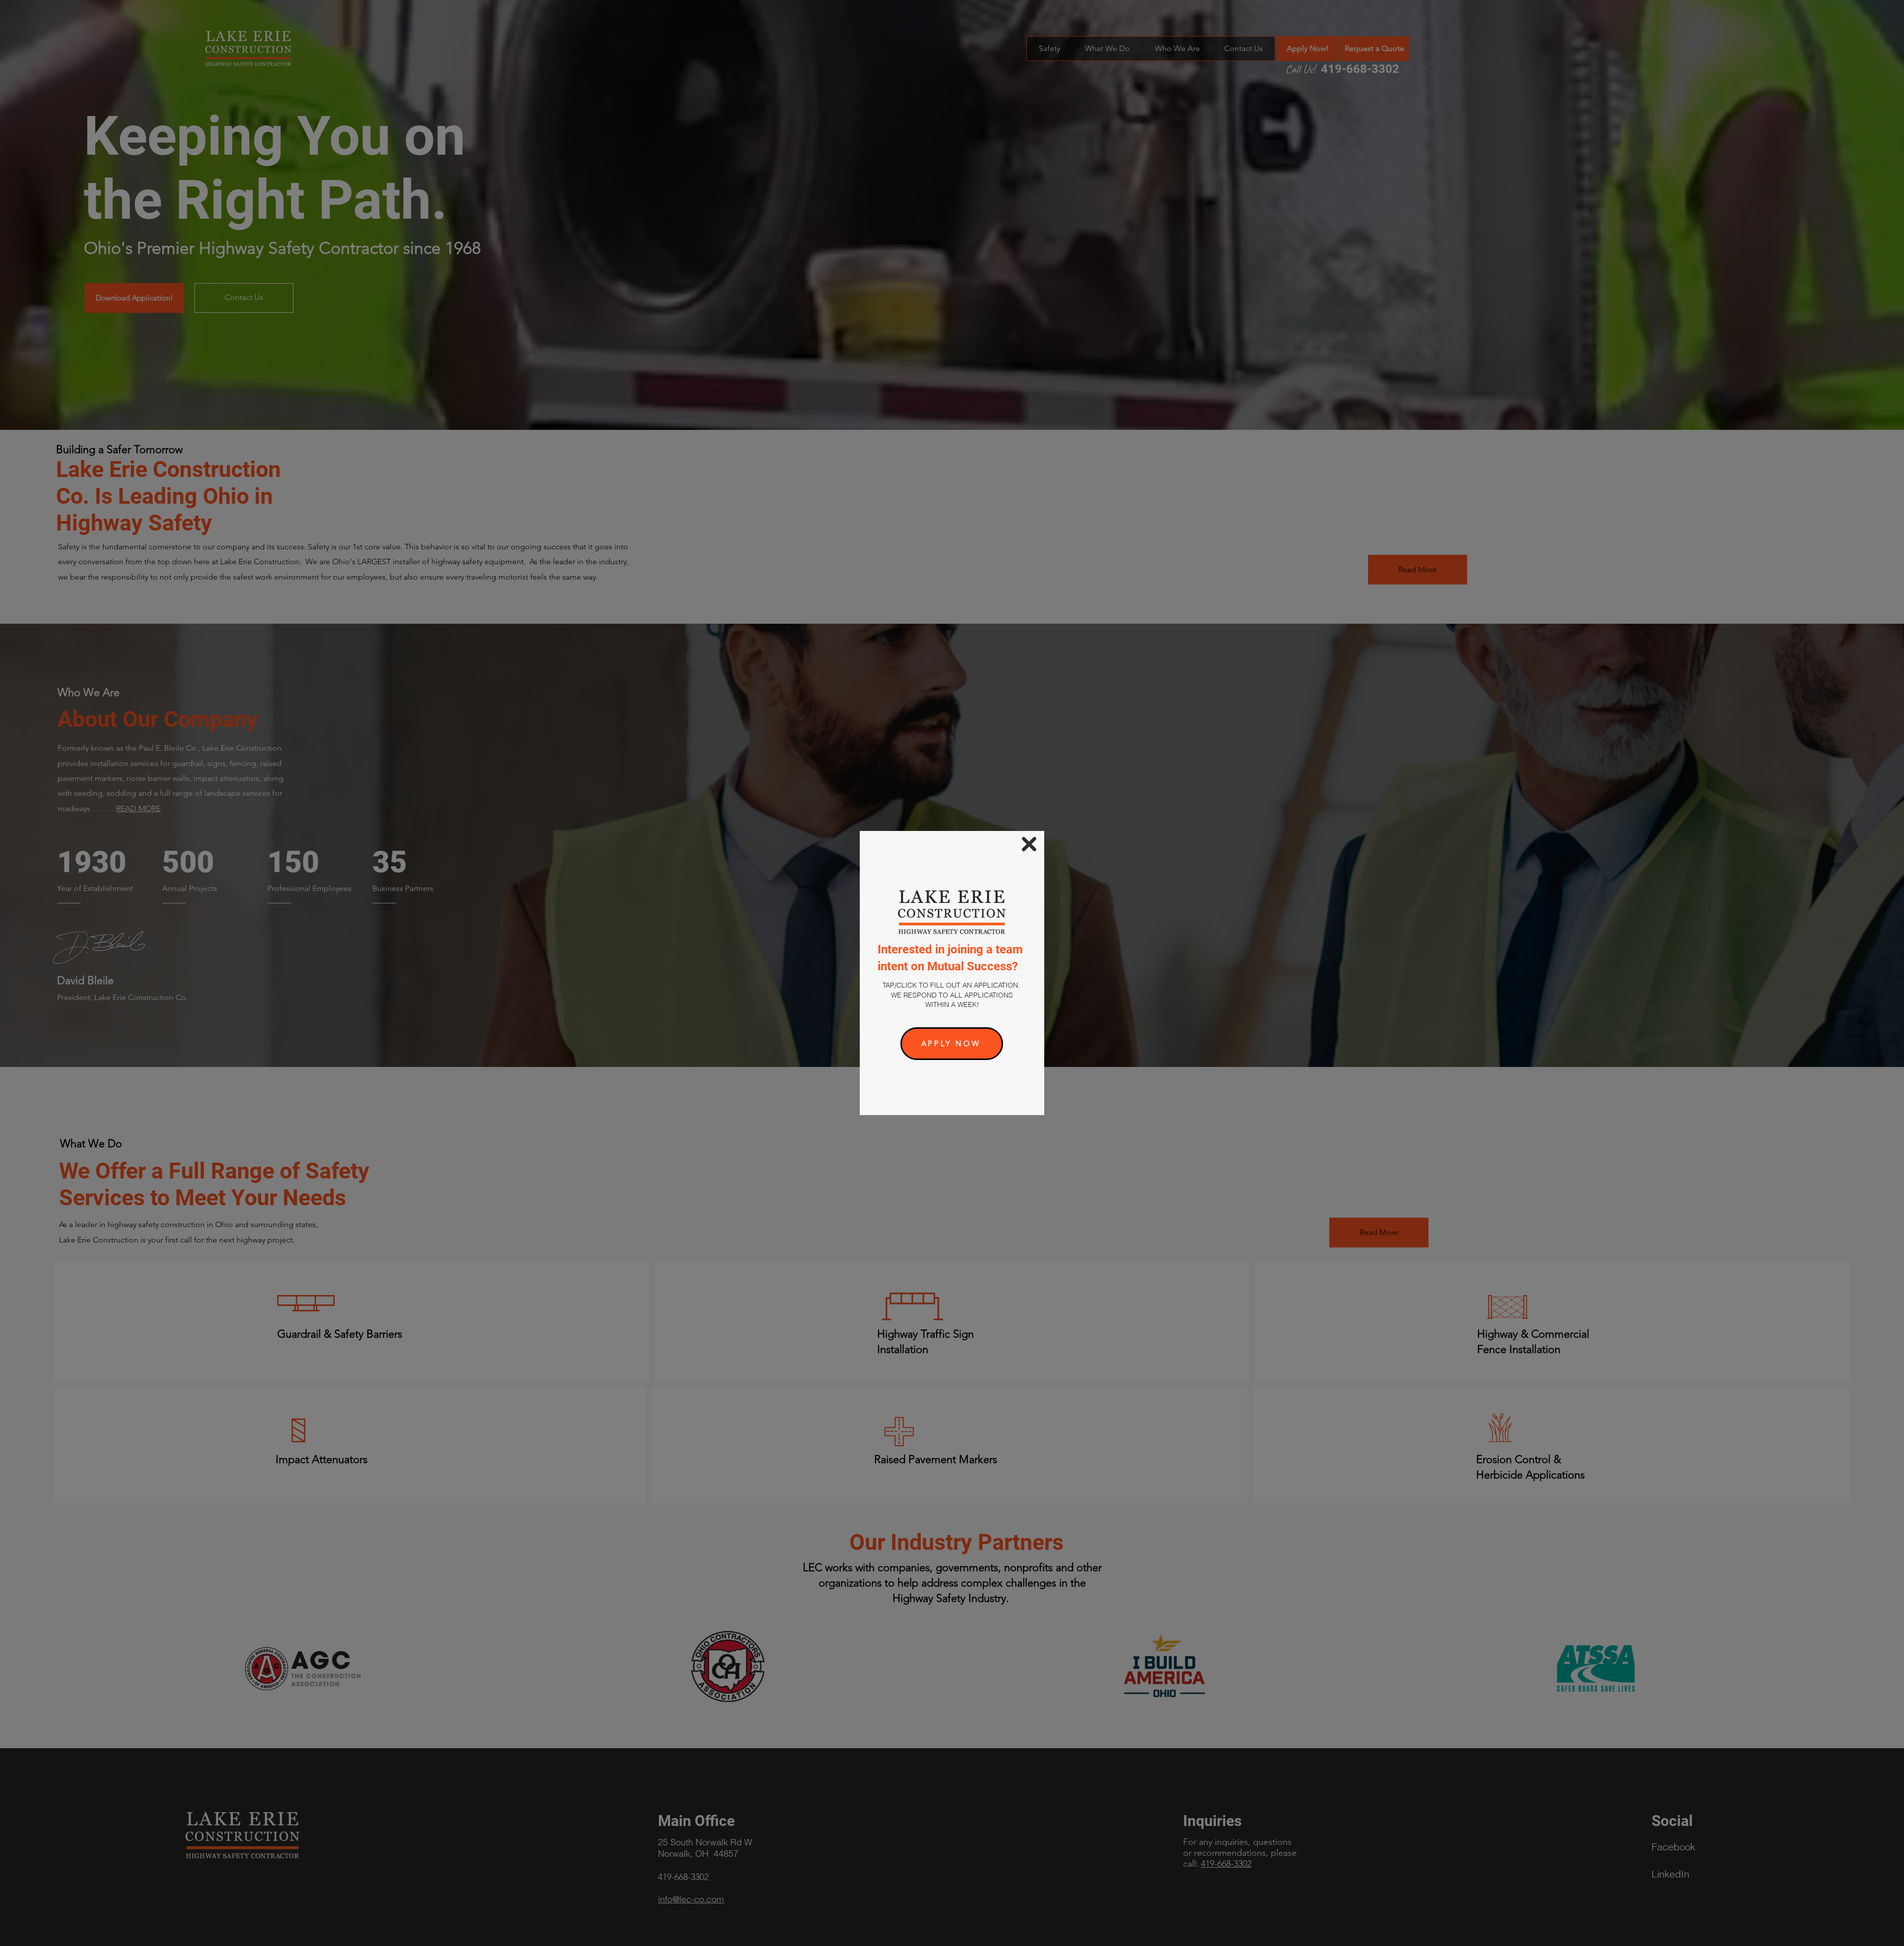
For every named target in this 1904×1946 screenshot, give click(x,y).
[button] (1029, 844)
